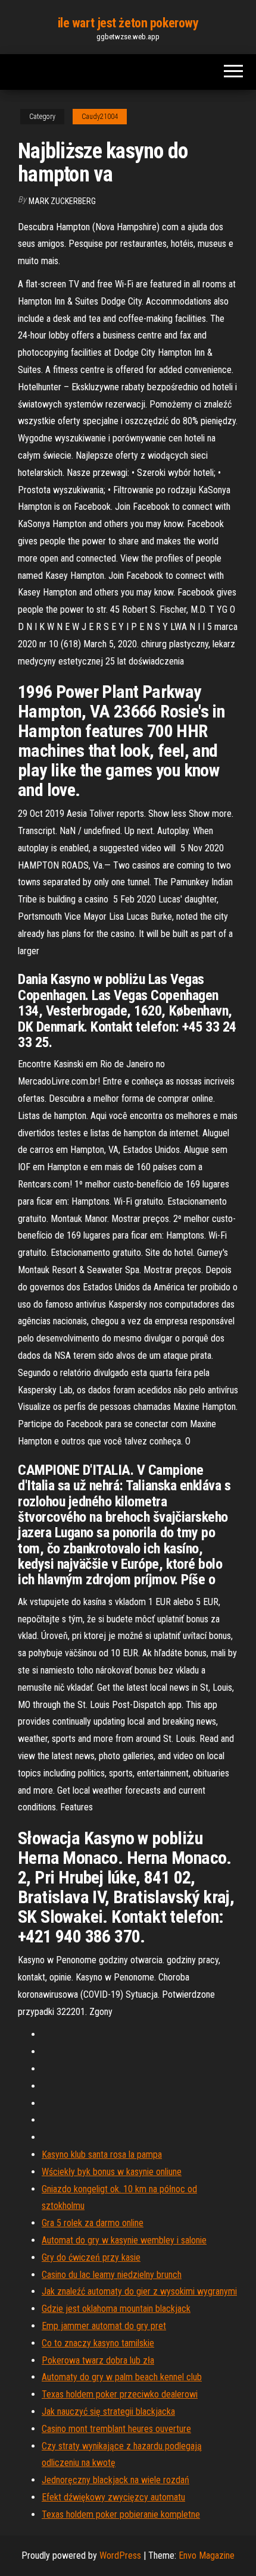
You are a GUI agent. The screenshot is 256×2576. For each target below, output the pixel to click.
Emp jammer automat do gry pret (104, 2326)
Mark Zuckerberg (62, 201)
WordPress (120, 2555)
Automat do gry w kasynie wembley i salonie (124, 2240)
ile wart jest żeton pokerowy (128, 23)
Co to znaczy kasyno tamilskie (98, 2343)
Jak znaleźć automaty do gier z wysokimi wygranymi (139, 2291)
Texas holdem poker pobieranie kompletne (121, 2514)
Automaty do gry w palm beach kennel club (122, 2377)
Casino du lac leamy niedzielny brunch (112, 2275)
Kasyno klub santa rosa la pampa (102, 2154)
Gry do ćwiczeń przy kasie (91, 2257)
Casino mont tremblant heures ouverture (116, 2429)
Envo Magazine (207, 2555)
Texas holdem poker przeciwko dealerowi (120, 2394)
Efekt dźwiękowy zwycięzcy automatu (113, 2497)
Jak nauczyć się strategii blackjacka (108, 2412)
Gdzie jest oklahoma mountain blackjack (116, 2309)
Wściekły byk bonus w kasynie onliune (112, 2172)
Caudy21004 (100, 117)
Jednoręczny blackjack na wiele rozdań (115, 2480)
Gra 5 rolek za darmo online (93, 2223)
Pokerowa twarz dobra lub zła (98, 2360)
